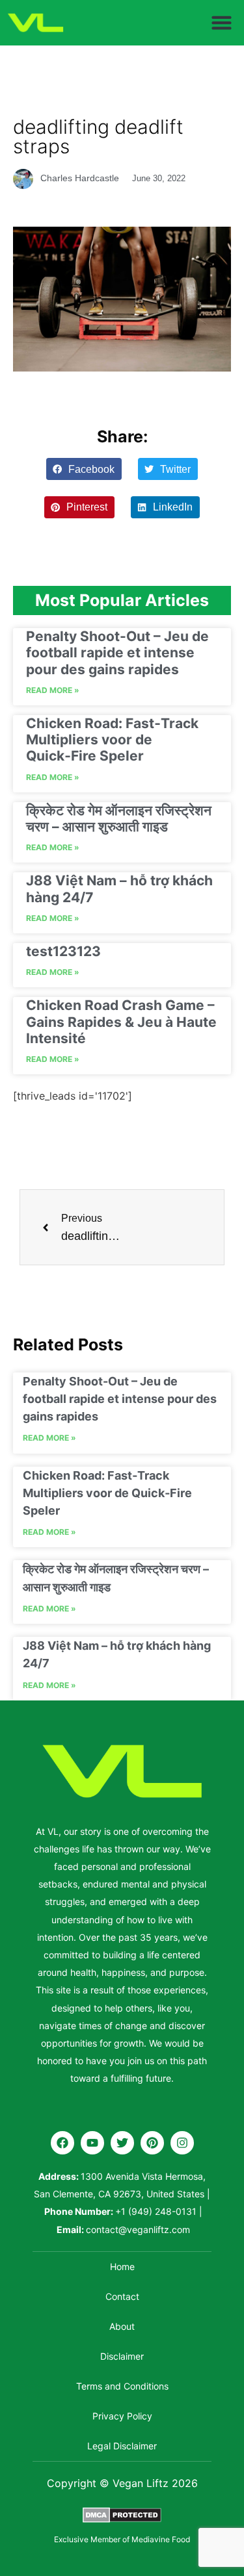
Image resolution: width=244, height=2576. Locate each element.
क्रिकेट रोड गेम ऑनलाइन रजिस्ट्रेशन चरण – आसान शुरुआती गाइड (119, 818)
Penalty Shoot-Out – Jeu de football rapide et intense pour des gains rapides (117, 652)
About (122, 2326)
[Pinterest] (152, 2143)
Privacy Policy (122, 2416)
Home (122, 2267)
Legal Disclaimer (122, 2446)
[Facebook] (62, 2143)
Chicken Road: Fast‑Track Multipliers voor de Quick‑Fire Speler (112, 739)
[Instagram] (182, 2143)
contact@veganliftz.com (138, 2229)
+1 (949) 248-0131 (156, 2211)
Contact (122, 2296)
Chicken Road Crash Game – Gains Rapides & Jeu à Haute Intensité (121, 1021)
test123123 (63, 951)
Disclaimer (122, 2356)
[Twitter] (122, 2143)
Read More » (53, 690)
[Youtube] (92, 2143)
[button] (222, 23)
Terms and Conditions (122, 2386)
